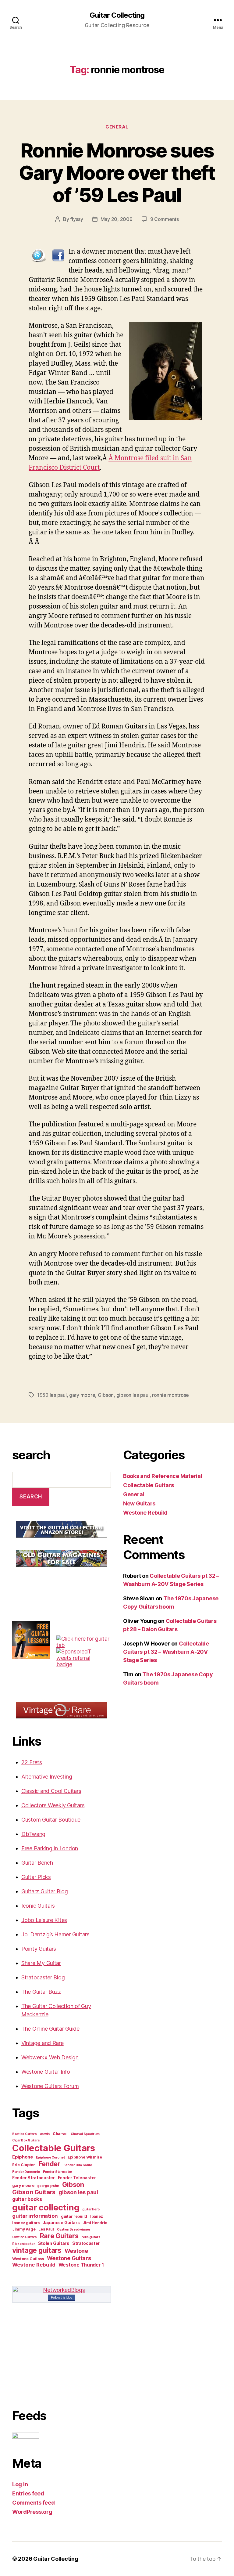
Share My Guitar (41, 1963)
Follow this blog (62, 2297)
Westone (76, 2251)
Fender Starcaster (58, 2172)
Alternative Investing (47, 1777)
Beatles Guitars (25, 2134)
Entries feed (28, 2493)
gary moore (82, 1395)
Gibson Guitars (34, 2192)
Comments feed (34, 2503)
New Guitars (139, 1503)
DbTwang (33, 1834)
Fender (50, 2164)
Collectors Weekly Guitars (53, 1805)
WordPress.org (32, 2512)
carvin (45, 2134)
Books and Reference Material (163, 1476)
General (117, 127)
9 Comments (165, 219)
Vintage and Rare (43, 2043)
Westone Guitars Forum (50, 2086)
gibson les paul (133, 1395)
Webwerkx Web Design (50, 2057)
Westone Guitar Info (46, 2072)
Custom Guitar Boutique (51, 1820)
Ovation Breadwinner (74, 2229)
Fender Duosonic (26, 2172)
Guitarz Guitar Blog (45, 1891)
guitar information (35, 2216)
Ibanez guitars (26, 2223)
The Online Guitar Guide (50, 2029)
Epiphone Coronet (50, 2157)
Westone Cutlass (28, 2259)
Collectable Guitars (54, 2148)
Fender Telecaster (77, 2178)
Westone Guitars (69, 2258)
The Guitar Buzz (41, 1992)
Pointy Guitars (39, 1949)
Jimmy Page (24, 2229)
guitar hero (91, 2209)
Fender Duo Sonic (78, 2165)
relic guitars (91, 2237)
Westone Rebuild (34, 2265)
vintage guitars (37, 2250)
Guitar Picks (36, 1877)
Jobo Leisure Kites (44, 1920)
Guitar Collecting (117, 15)
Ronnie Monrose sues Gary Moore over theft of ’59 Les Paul (117, 173)
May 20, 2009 (117, 219)
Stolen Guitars (54, 2243)
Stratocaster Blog (43, 1977)
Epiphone (23, 2157)
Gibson (106, 1395)
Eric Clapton (24, 2165)
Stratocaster (86, 2243)
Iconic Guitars (38, 1906)
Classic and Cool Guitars (51, 1791)
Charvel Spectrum (85, 2134)
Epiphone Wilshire (85, 2157)
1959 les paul (52, 1395)
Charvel (60, 2134)
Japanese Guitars (61, 2223)
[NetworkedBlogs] (62, 2290)
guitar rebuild (74, 2216)
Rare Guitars (59, 2236)
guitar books (27, 2199)
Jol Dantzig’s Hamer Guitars (55, 1934)
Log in (20, 2484)
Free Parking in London (50, 1848)
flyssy (76, 219)
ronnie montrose (170, 1395)
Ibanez (97, 2216)
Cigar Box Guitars (26, 2140)
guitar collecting (46, 2207)
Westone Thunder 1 (81, 2265)
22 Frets (32, 1762)
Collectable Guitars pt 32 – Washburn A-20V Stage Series (166, 1652)
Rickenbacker (24, 2244)
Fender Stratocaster (34, 2178)
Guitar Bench (37, 1863)
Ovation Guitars (25, 2237)
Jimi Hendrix (95, 2223)
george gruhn (48, 2186)
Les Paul (46, 2229)
